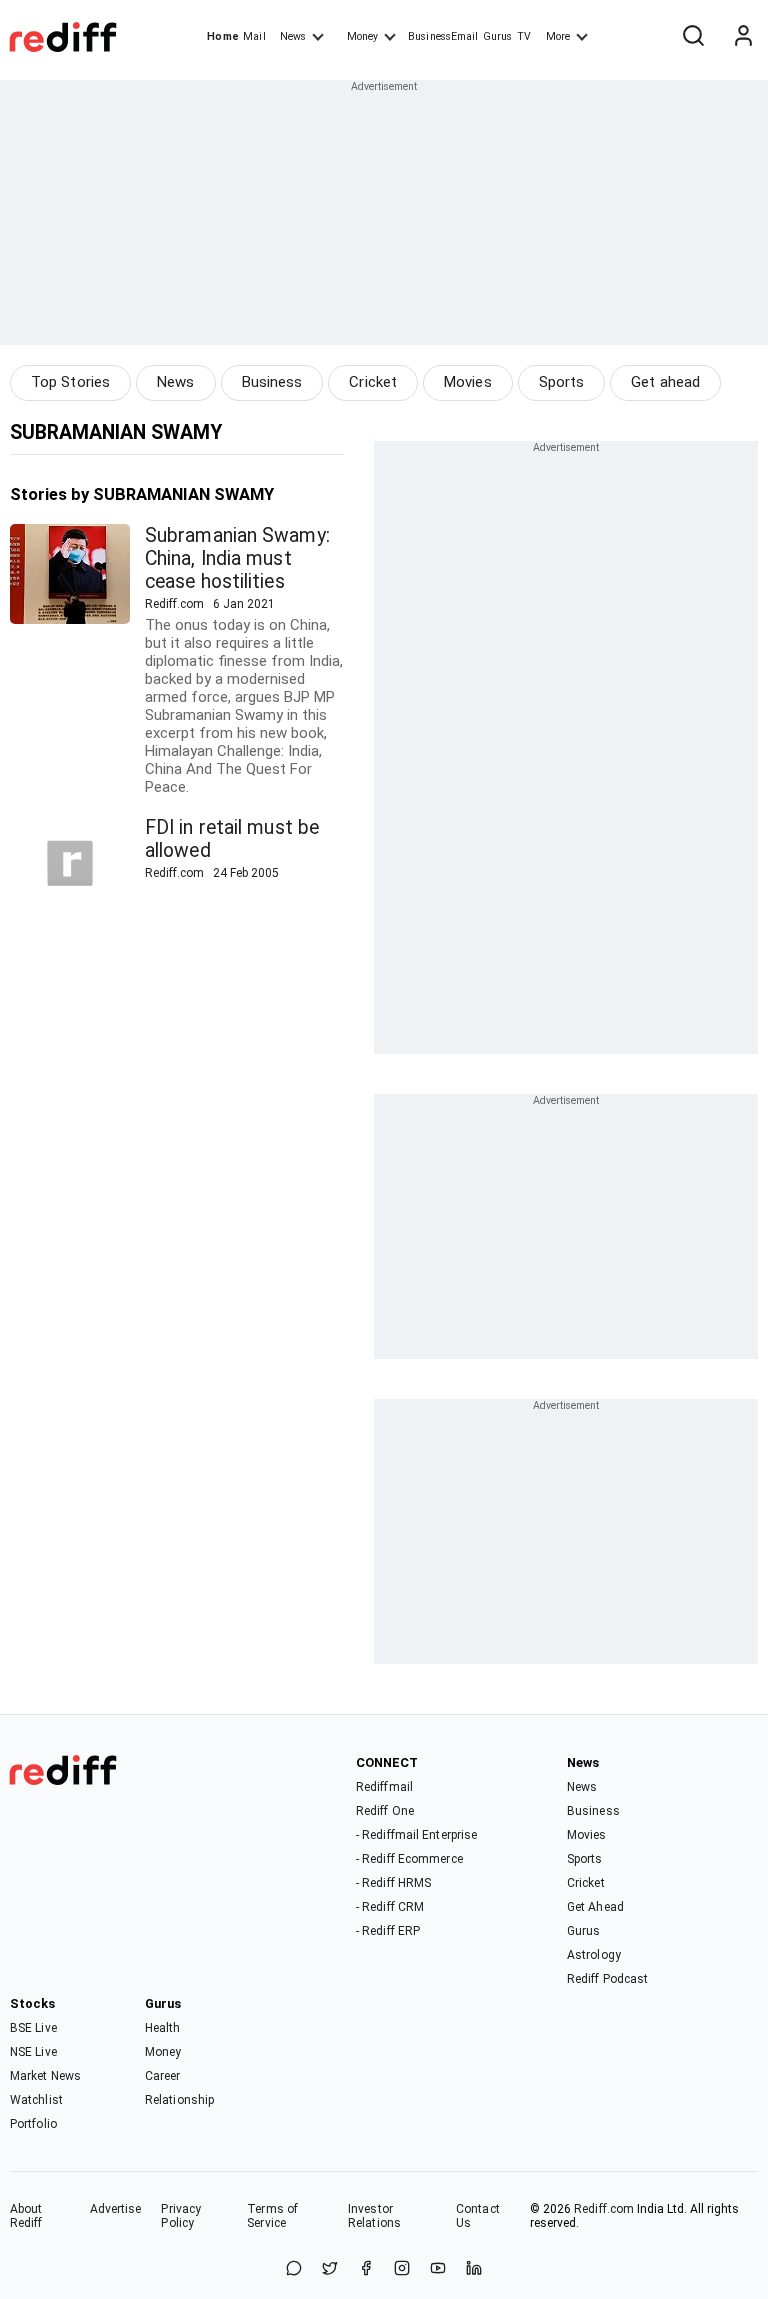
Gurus (498, 36)
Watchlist (36, 2100)
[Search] (693, 37)
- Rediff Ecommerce (409, 1859)
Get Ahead (595, 1907)
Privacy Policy (181, 2216)
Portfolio (33, 2124)
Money (362, 36)
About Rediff (26, 2216)
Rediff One (385, 1811)
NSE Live (33, 2052)
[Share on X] (330, 2269)
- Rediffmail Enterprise (416, 1835)
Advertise (116, 2209)
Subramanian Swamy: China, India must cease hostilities (237, 558)
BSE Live (33, 2028)
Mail (254, 36)
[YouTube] (438, 2269)
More (558, 36)
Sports (562, 382)
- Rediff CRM (390, 1907)
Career (163, 2076)
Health (163, 2028)
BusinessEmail (443, 36)
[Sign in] (743, 37)
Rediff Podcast (607, 1979)
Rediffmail (384, 1787)
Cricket (373, 382)
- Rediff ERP (388, 1931)
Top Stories (70, 382)
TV (524, 36)
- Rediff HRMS (393, 1883)
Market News (45, 2076)
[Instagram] (402, 2269)
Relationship (179, 2100)
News (293, 36)
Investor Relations (374, 2216)
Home (222, 36)
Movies (468, 382)
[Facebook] (366, 2269)
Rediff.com (604, 2209)
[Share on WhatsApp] (294, 2269)
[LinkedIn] (474, 2269)
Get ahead (665, 382)
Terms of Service (272, 2216)
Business (272, 382)
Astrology (594, 1955)
